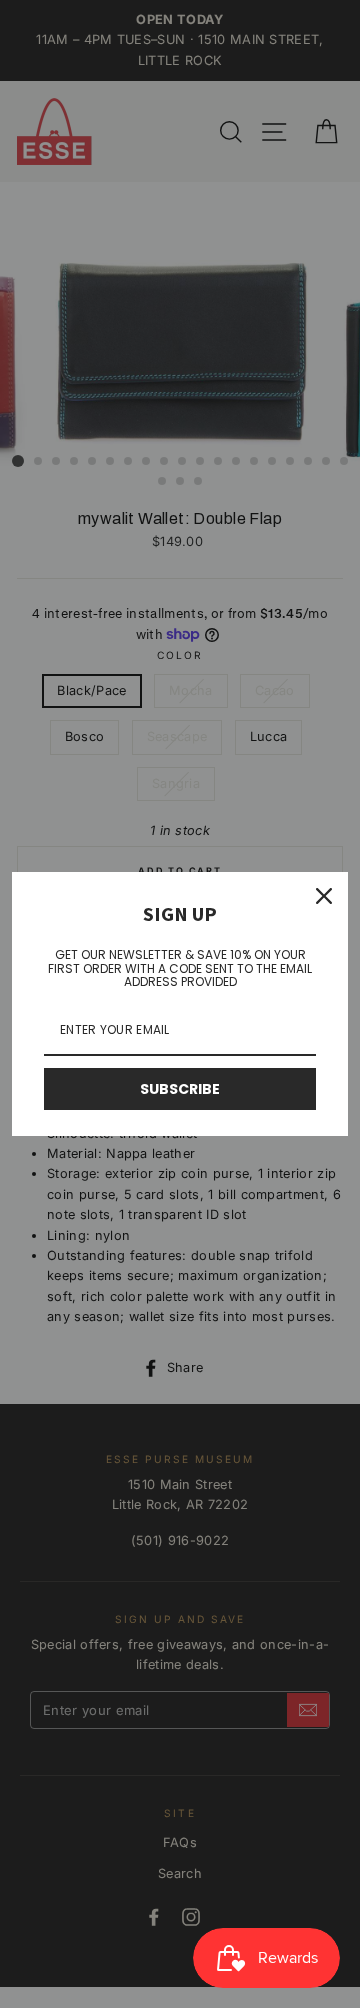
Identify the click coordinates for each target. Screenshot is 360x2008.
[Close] (324, 896)
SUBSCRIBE (180, 1089)
